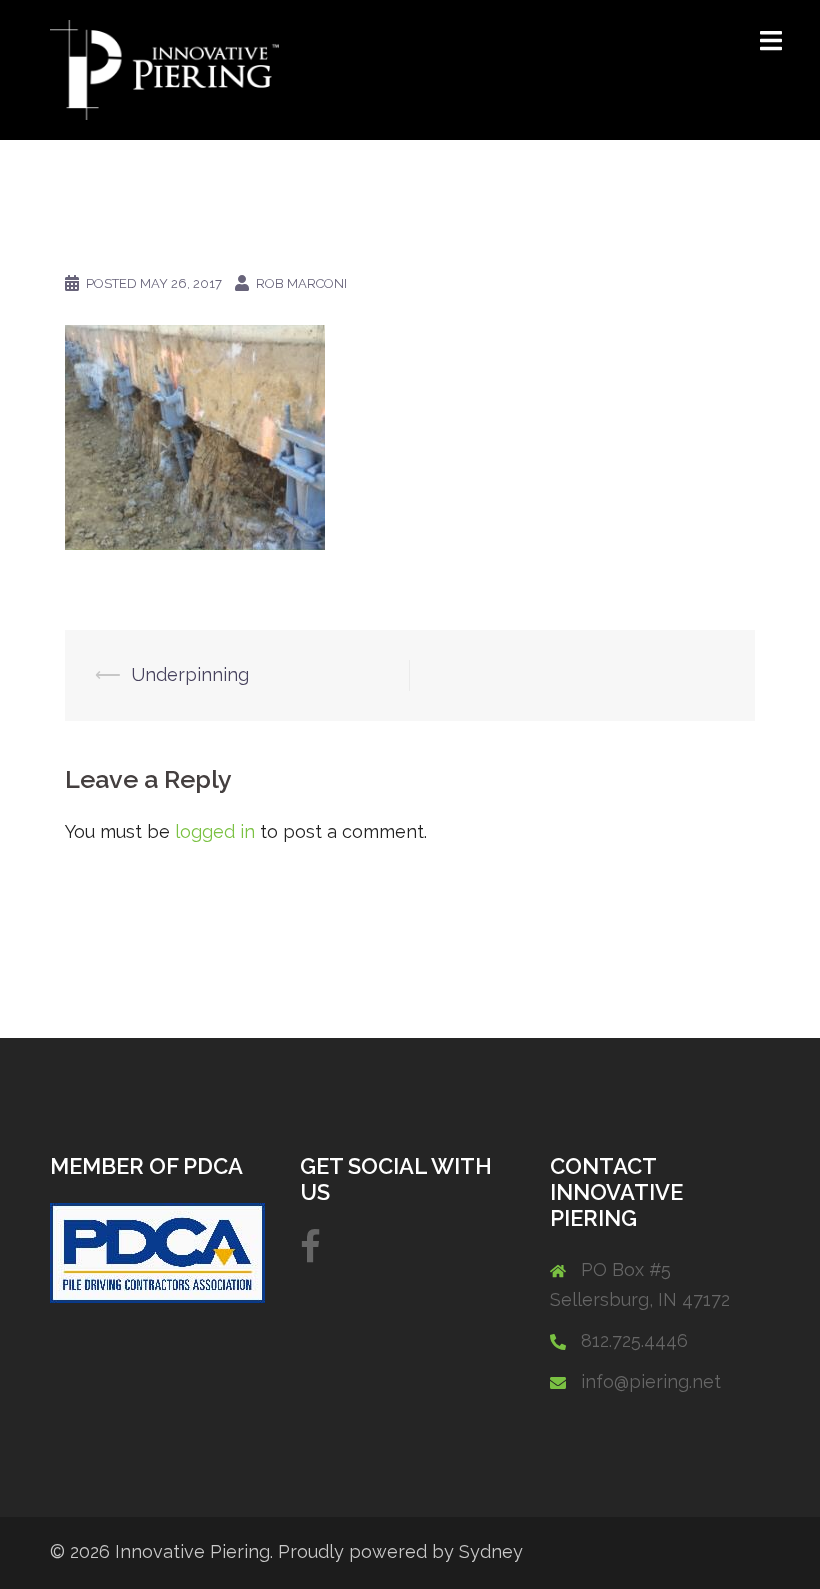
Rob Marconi (301, 283)
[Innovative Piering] (164, 68)
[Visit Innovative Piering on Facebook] (310, 1253)
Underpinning (190, 674)
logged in (215, 831)
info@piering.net (651, 1381)
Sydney (491, 1551)
